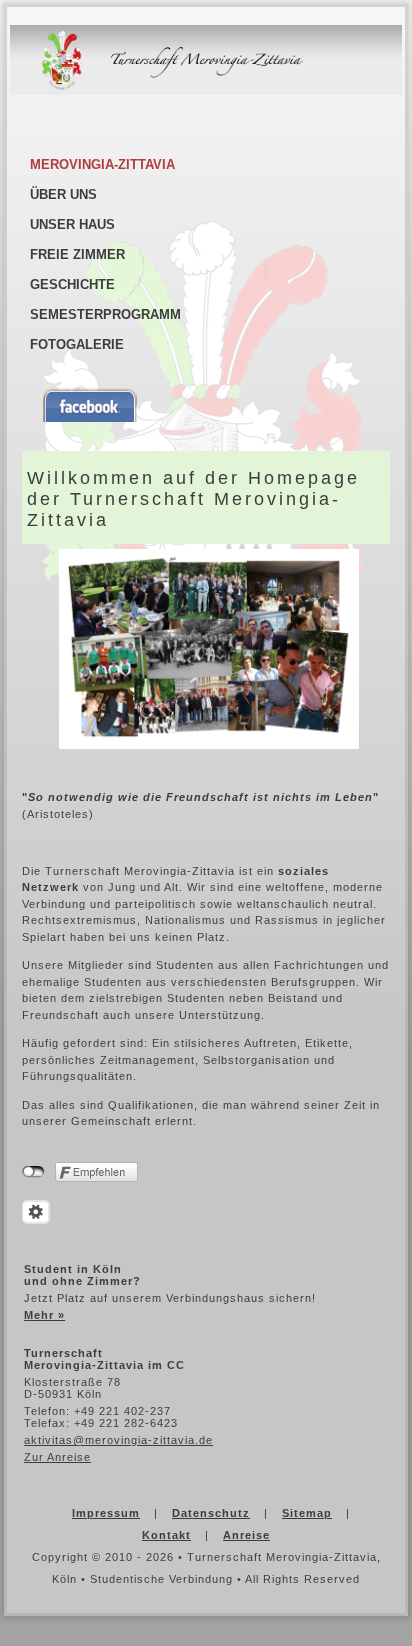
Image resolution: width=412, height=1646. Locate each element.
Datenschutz (211, 1513)
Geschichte (72, 284)
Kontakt (166, 1535)
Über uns (63, 194)
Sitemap (307, 1513)
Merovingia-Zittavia (102, 164)
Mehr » (44, 1315)
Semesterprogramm (105, 314)
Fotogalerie (77, 344)
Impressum (106, 1513)
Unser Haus (72, 224)
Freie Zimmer (77, 254)
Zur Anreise (57, 1457)
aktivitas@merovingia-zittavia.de (118, 1440)
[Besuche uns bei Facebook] (213, 405)
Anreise (246, 1535)
